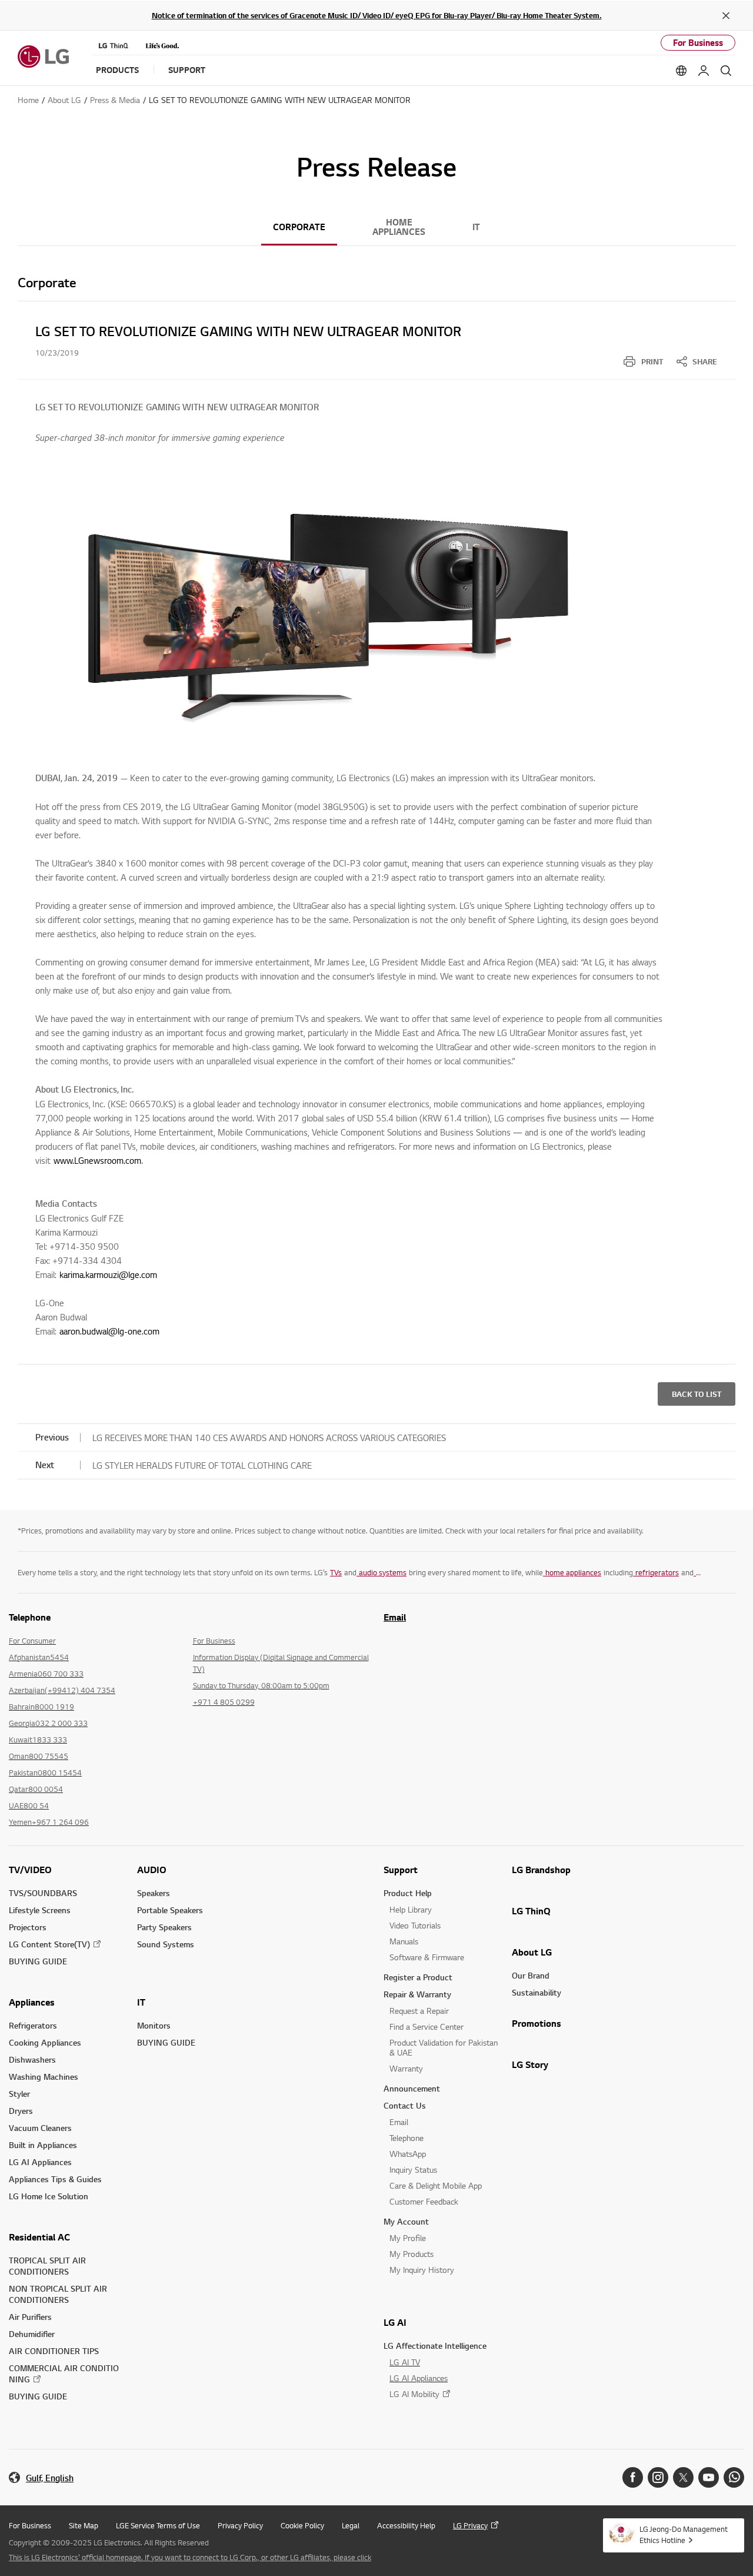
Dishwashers (32, 2059)
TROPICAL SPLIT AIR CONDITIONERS (47, 2266)
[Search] (726, 71)
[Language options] (681, 71)
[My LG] (704, 71)
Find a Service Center (427, 2026)
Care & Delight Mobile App (436, 2185)
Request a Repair (419, 2011)
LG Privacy (470, 2525)
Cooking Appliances (45, 2042)
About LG (532, 1952)
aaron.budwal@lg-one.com (109, 1331)
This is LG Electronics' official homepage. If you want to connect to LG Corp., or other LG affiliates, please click (190, 2557)
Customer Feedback (424, 2201)
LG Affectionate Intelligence (435, 2346)
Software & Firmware (427, 1957)
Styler (19, 2094)
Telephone (407, 2138)
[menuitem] (643, 361)
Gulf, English (50, 2478)
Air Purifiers (30, 2317)
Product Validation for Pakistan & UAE (444, 2047)
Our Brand (531, 1975)
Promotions (537, 2023)
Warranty (406, 2068)
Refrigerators (33, 2025)
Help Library (411, 1909)
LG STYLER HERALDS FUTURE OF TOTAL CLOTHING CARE (202, 1465)
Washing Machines (44, 2077)
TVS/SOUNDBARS (43, 1893)
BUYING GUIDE (38, 1961)
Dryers (21, 2111)
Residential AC (39, 2237)
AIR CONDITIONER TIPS (54, 2351)
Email (395, 1617)
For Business (698, 43)
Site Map (84, 2525)
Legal (351, 2525)
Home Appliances (399, 227)
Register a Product (418, 1977)
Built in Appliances (43, 2145)
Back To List (697, 1394)
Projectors (28, 1927)
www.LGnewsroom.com (97, 1160)
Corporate (299, 227)
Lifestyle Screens (40, 1910)
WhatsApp (408, 2154)
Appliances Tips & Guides (55, 2179)
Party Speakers (164, 1927)
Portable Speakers (170, 1910)
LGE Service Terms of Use (158, 2525)
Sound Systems (166, 1944)
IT (476, 227)
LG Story (530, 2064)
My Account (406, 2221)
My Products (412, 2254)
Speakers (154, 1893)
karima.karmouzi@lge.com (108, 1274)
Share (705, 361)
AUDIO (152, 1870)
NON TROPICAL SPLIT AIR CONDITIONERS (58, 2294)
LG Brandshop (541, 1870)
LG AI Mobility (414, 2394)
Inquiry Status (413, 2170)
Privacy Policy (240, 2525)
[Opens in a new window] (633, 2477)
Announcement (412, 2088)
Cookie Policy (302, 2525)
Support (401, 1870)
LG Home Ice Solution (49, 2196)
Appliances (32, 2002)
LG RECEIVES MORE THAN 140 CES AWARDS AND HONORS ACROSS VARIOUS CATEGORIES (269, 1438)
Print (652, 361)
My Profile (408, 2238)
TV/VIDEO (30, 1870)
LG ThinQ (531, 1911)
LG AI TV (405, 2362)
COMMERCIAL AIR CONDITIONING (64, 2373)
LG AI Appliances (40, 2162)
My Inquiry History (422, 2270)
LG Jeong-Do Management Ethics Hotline (684, 2534)
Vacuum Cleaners (40, 2128)
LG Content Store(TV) (49, 1944)
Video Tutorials (415, 1925)
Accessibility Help (406, 2525)
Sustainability (537, 1992)
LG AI (395, 2322)
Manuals (404, 1941)
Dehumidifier (32, 2334)
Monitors (154, 2025)
